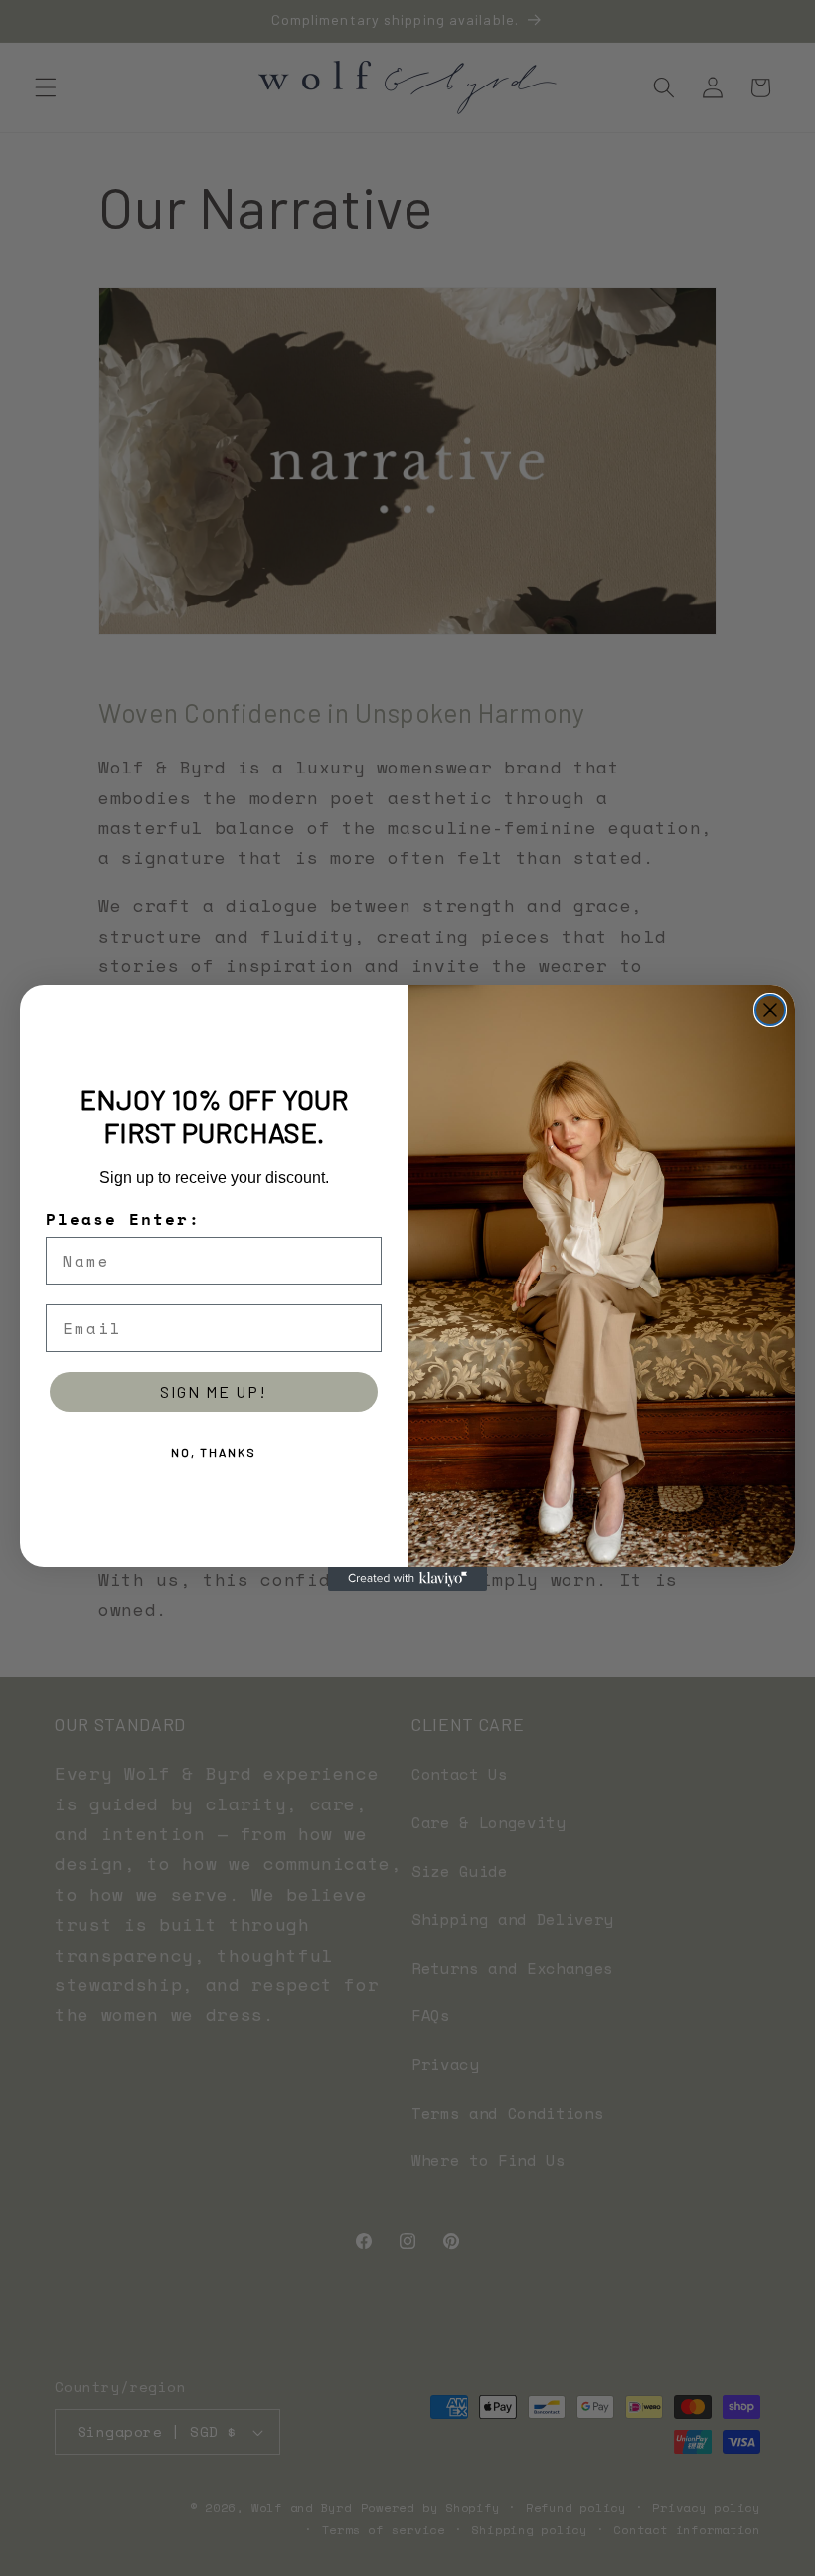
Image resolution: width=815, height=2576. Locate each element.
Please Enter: (123, 1219)
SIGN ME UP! (214, 1391)
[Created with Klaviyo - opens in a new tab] (407, 1579)
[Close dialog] (770, 1010)
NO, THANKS (214, 1452)
